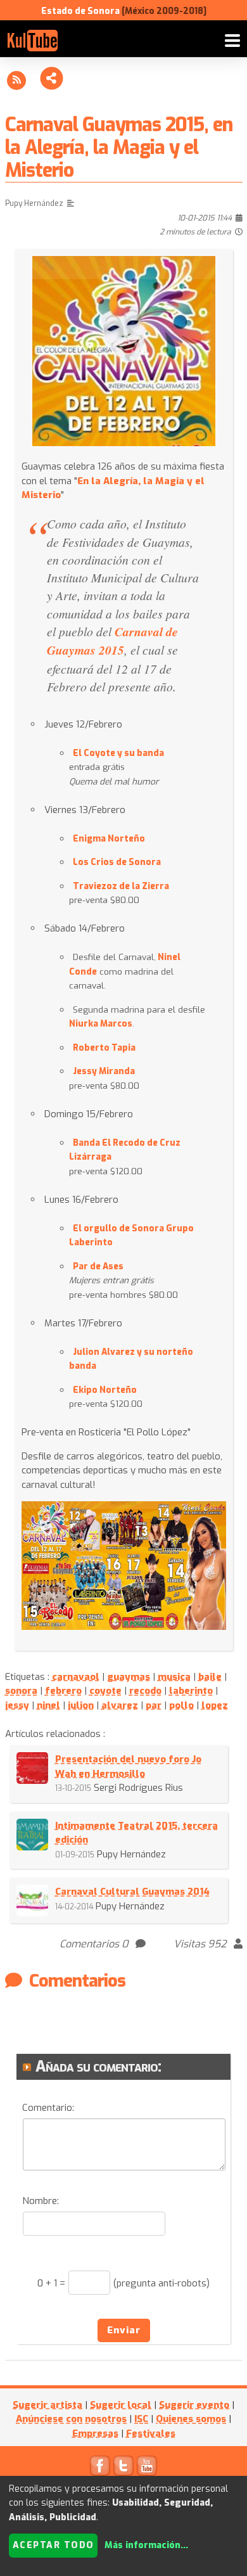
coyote (105, 1691)
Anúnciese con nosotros (71, 2419)
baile (210, 1677)
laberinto (191, 1691)
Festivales (151, 2433)
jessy (17, 1705)
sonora (21, 1691)
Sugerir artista (47, 2405)
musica (174, 1677)
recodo (145, 1691)
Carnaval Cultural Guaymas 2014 (132, 1892)
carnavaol (76, 1677)
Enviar (124, 2330)
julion (81, 1705)
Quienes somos (191, 2419)
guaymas (129, 1677)
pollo (181, 1705)
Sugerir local (121, 2405)
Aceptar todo (54, 2545)
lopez (215, 1705)
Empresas (95, 2433)
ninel (48, 1705)
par (154, 1705)
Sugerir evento (194, 2405)
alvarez (120, 1705)
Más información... (146, 2545)
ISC (141, 2419)
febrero (63, 1691)
